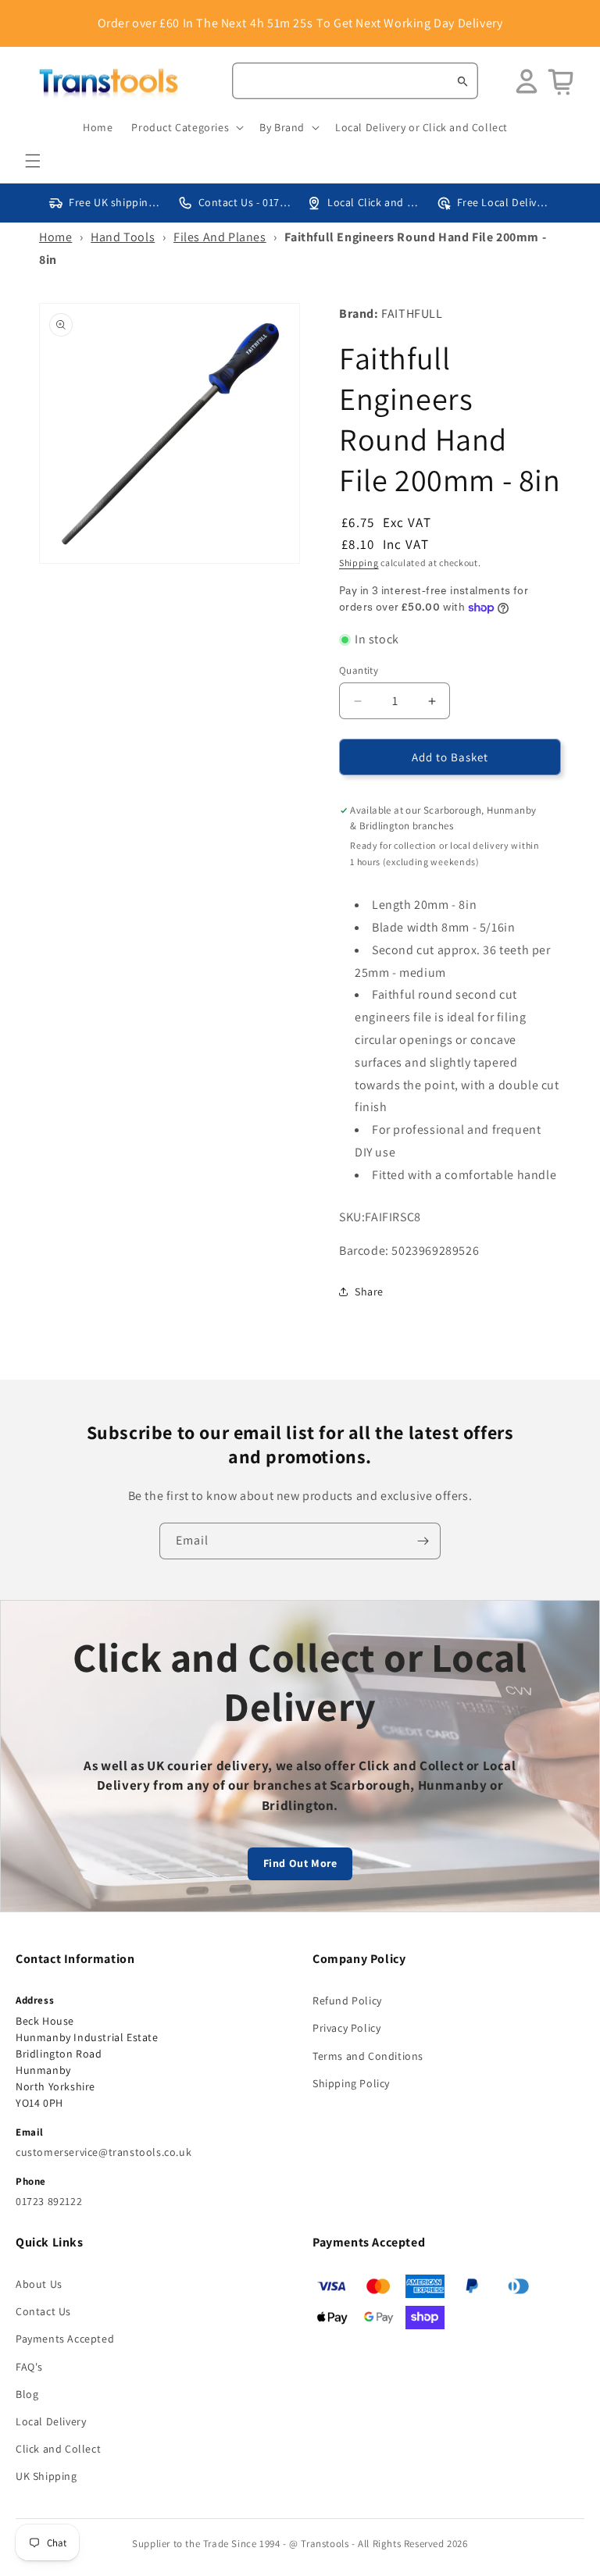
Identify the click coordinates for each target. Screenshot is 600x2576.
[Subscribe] (423, 1541)
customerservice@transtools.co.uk (104, 2152)
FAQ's (29, 2367)
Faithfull (412, 314)
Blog (27, 2394)
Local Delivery (51, 2421)
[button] (33, 161)
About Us (39, 2284)
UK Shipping (46, 2476)
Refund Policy (347, 2001)
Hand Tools (123, 237)
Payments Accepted (65, 2339)
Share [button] (369, 1292)
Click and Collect (58, 2449)
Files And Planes (220, 237)
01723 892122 (49, 2201)
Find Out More (300, 1863)
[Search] (462, 81)
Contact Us (43, 2311)
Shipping (359, 563)
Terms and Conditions (368, 2056)
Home (55, 237)
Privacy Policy (346, 2028)
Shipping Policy (351, 2083)
